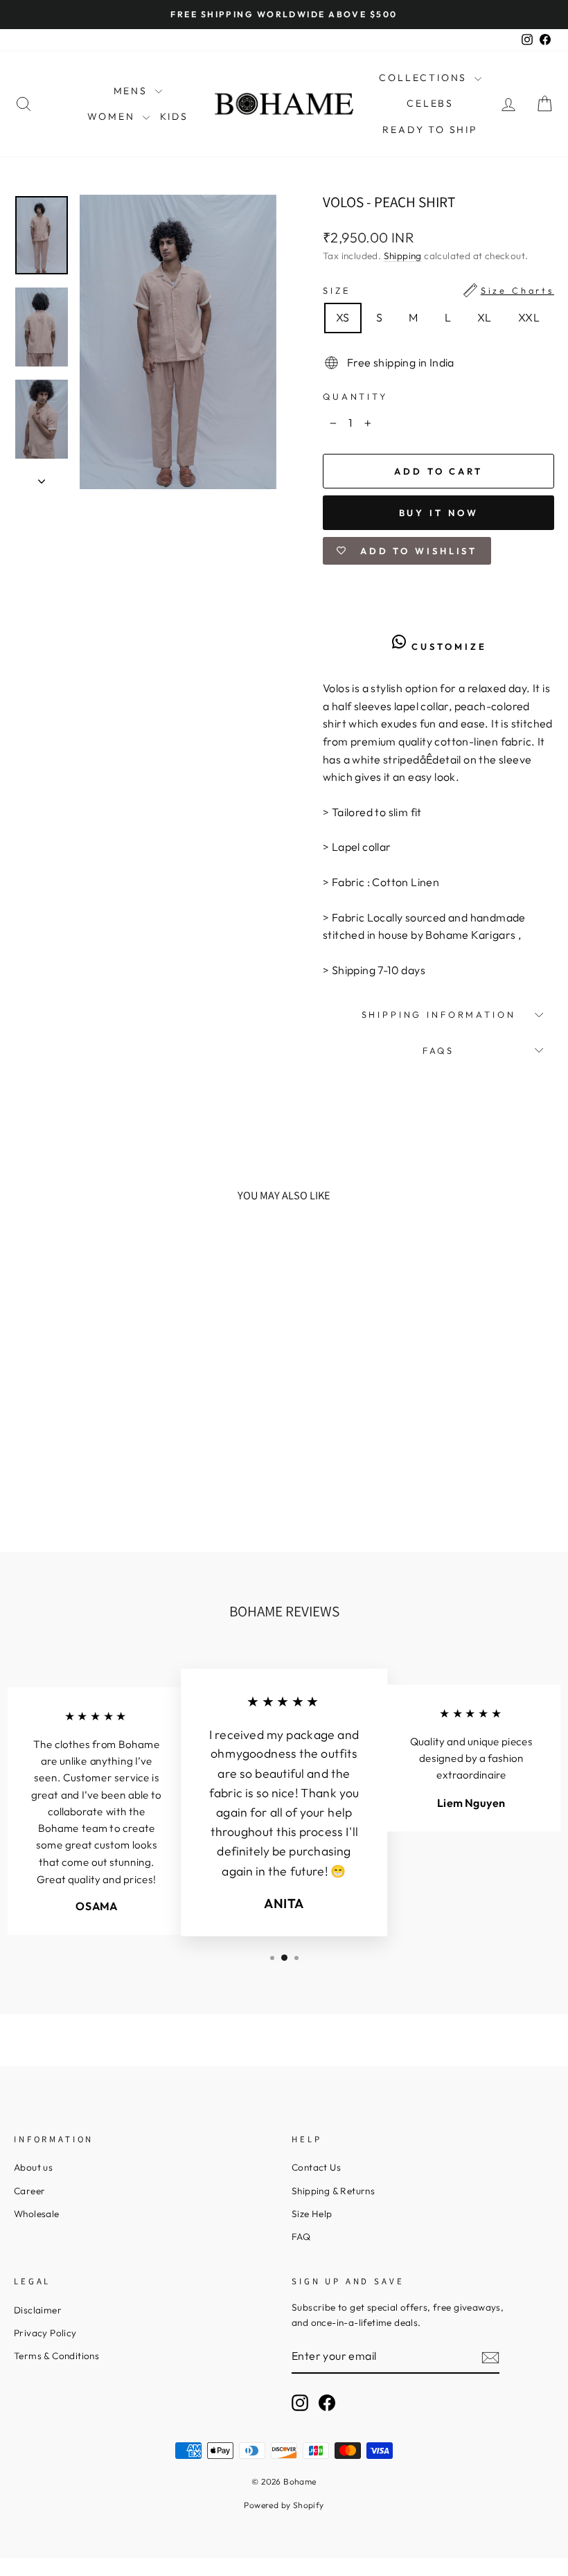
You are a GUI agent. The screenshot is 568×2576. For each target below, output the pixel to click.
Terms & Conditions (56, 2356)
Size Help (312, 2214)
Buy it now (439, 513)
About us (33, 2167)
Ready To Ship (430, 130)
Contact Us (316, 2167)
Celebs (430, 103)
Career (29, 2191)
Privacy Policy (45, 2333)
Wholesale (37, 2214)
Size (438, 290)
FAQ (301, 2237)
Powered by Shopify (284, 2505)
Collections (425, 78)
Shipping (403, 256)
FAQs (438, 1050)
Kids (174, 116)
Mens (133, 91)
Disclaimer (38, 2310)
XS (343, 317)
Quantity (355, 396)
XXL (529, 317)
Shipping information (439, 1014)
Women (113, 116)
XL (485, 317)
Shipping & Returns (333, 2191)
